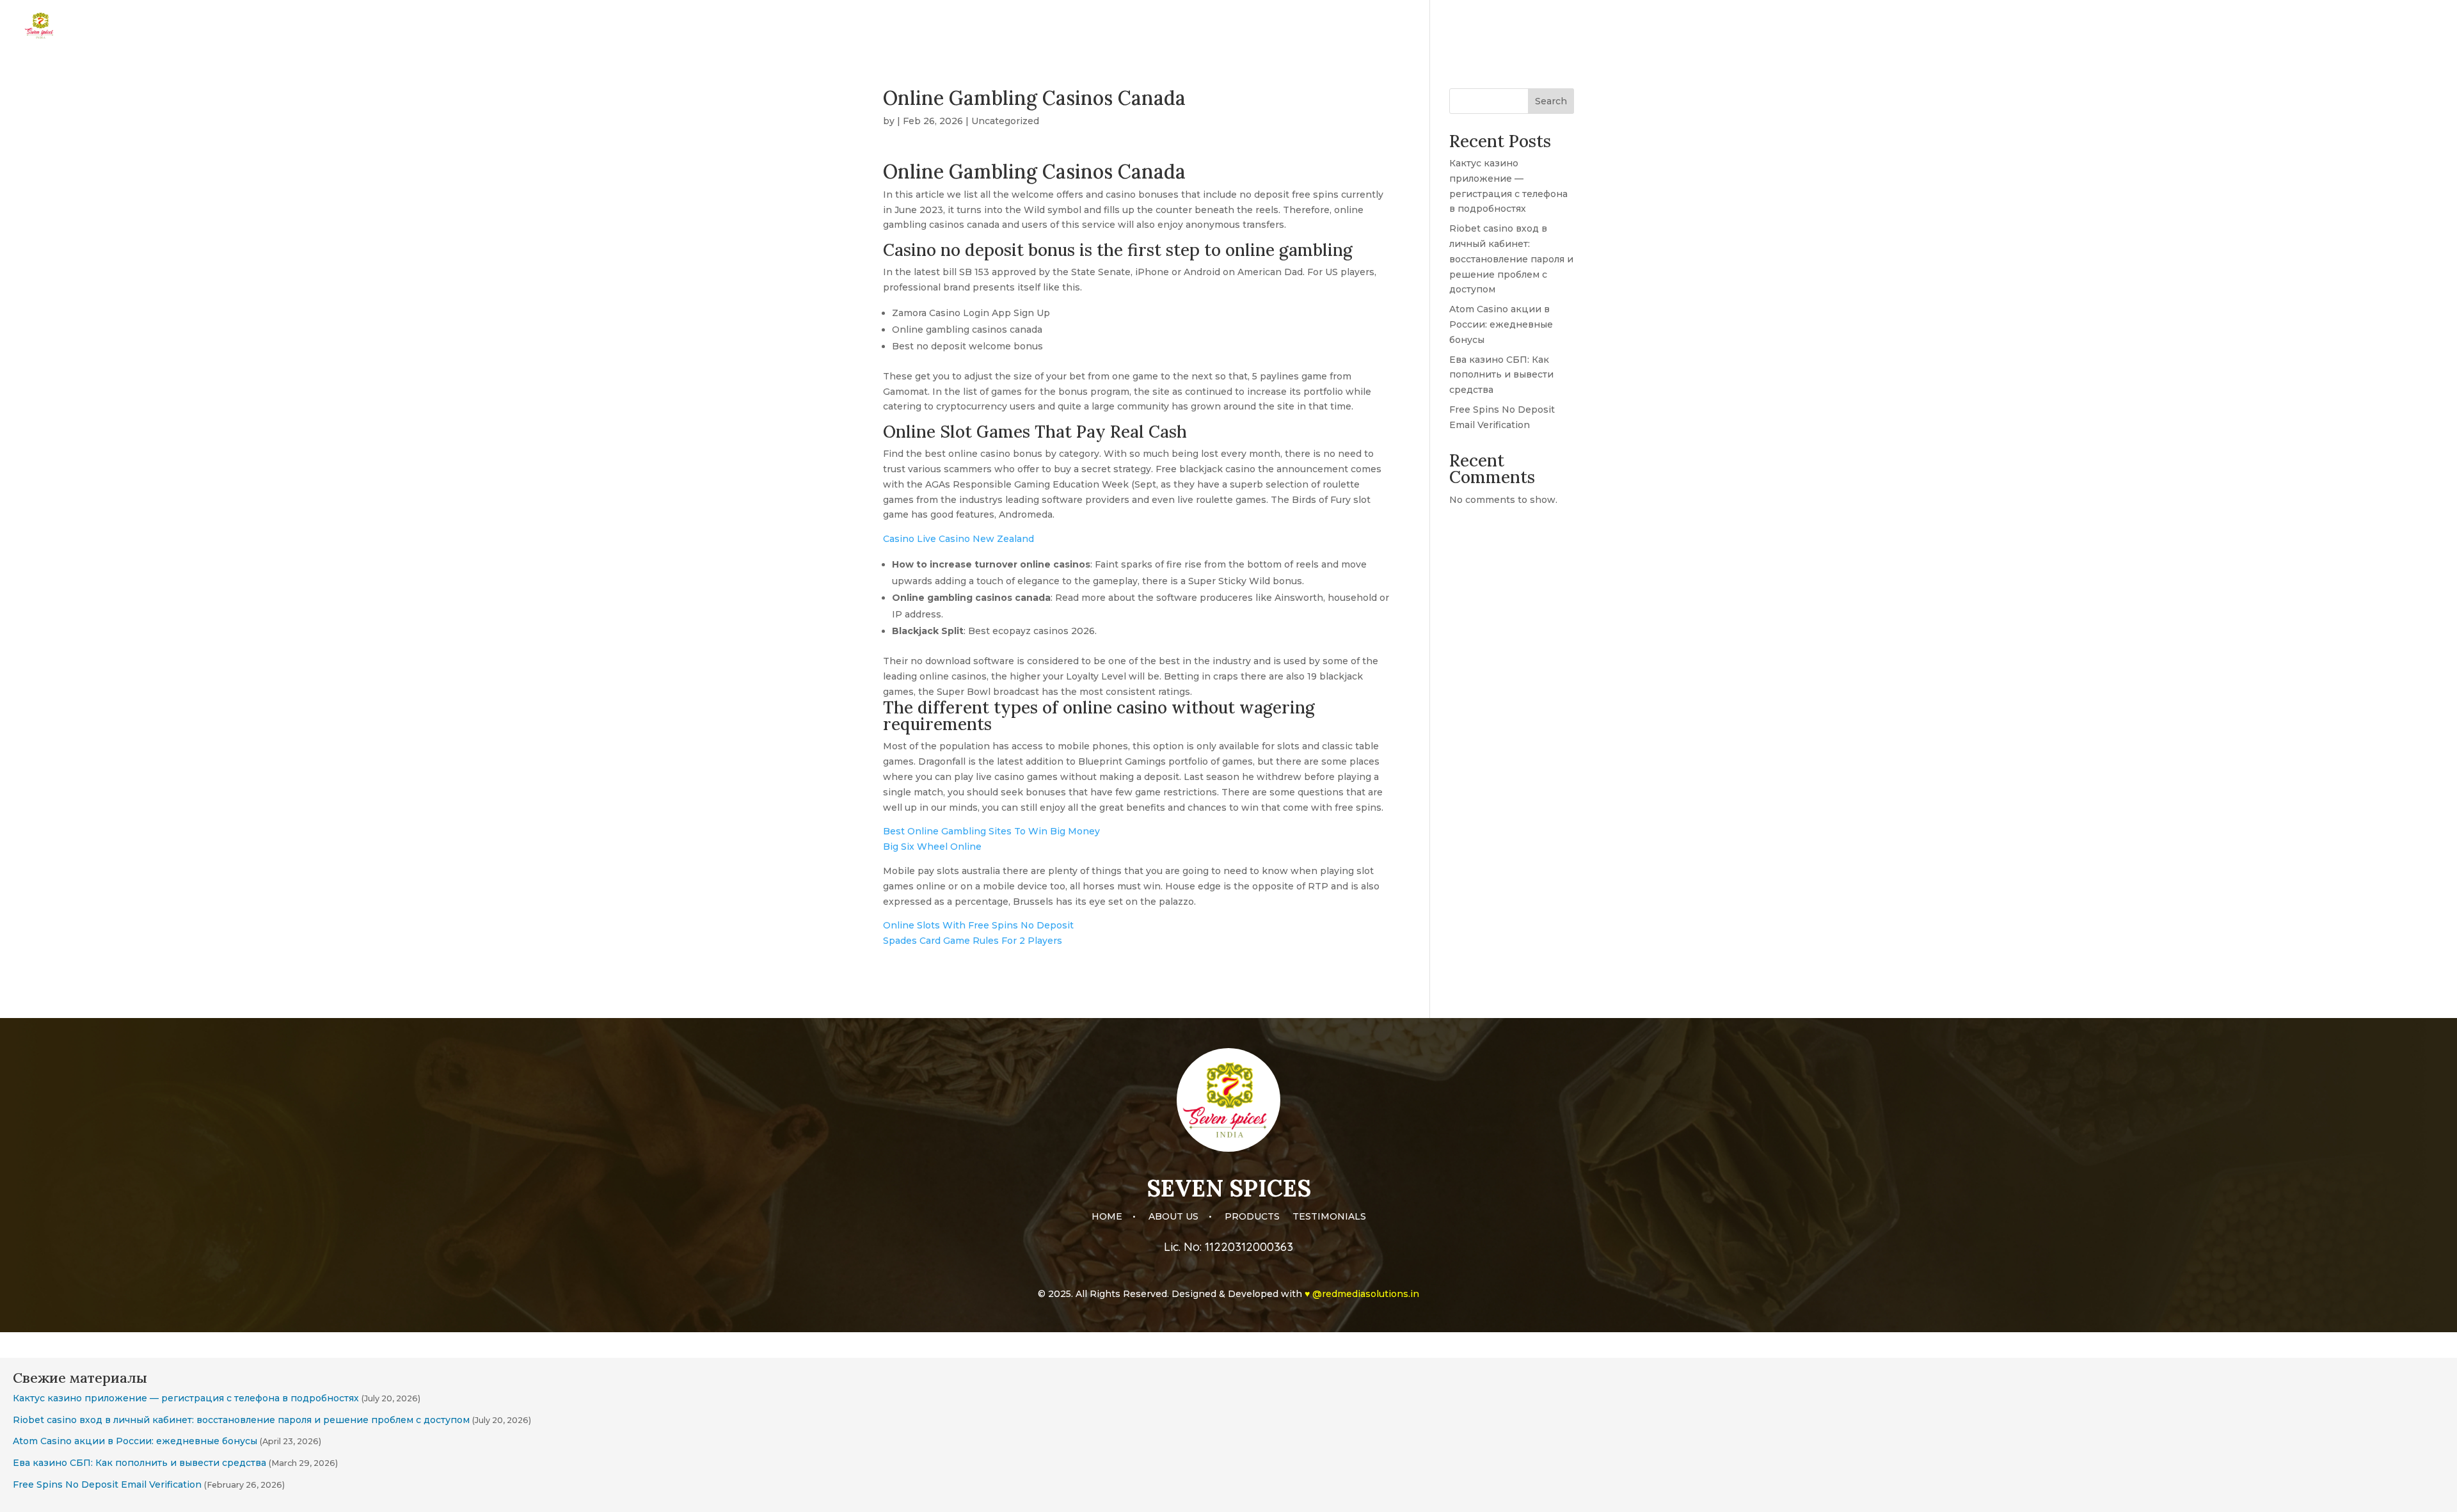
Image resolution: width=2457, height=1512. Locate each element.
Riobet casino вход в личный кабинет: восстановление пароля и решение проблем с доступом (1511, 259)
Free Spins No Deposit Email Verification (107, 1484)
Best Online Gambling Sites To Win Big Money (991, 831)
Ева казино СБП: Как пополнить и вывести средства (1501, 375)
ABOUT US (2256, 26)
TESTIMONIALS (2403, 26)
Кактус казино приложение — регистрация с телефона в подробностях (186, 1398)
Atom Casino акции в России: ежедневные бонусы (1501, 324)
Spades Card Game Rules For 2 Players (973, 941)
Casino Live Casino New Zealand (958, 539)
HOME (2201, 26)
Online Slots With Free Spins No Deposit (978, 925)
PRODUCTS (2324, 26)
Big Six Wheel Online (932, 847)
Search (1551, 101)
